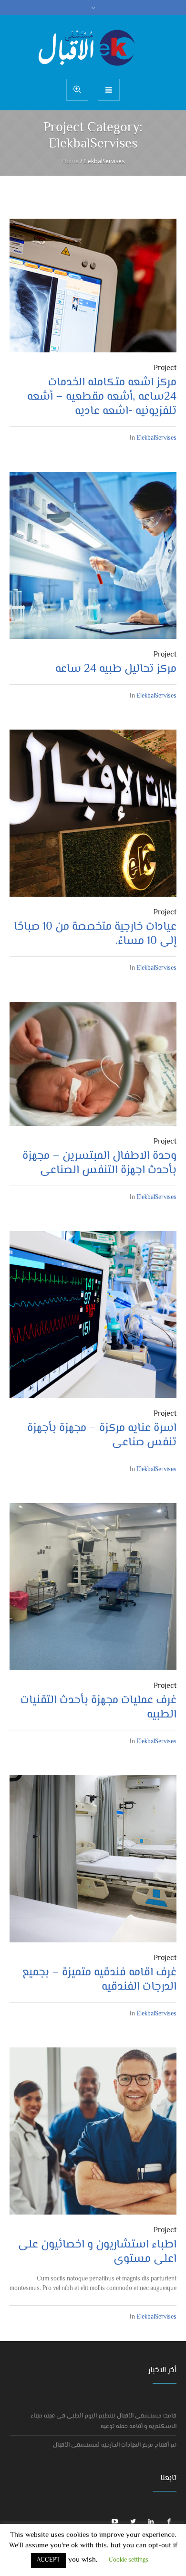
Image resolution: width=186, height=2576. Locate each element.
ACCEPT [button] (48, 2560)
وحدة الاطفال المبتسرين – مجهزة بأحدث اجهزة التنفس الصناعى (99, 1163)
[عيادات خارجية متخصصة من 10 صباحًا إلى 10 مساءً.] (93, 813)
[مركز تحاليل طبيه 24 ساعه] (93, 555)
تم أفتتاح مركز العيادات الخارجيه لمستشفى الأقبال (115, 2445)
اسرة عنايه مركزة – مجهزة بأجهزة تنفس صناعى (102, 1436)
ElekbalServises (156, 438)
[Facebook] (169, 2522)
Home (70, 161)
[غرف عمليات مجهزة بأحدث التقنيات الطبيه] (93, 1587)
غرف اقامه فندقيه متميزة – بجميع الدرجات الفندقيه (99, 1980)
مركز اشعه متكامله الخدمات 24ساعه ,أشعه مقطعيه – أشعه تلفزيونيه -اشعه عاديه (102, 397)
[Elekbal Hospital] (93, 46)
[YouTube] (115, 2522)
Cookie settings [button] (129, 2560)
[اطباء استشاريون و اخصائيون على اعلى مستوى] (93, 2131)
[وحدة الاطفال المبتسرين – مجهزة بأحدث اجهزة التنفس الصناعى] (93, 1064)
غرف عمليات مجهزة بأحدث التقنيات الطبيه (98, 1708)
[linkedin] (151, 2522)
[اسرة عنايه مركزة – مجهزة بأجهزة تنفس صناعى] (93, 1315)
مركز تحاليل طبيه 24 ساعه (116, 669)
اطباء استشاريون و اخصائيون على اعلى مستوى (97, 2252)
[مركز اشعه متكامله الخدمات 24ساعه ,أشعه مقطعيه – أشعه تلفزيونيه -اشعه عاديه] (93, 286)
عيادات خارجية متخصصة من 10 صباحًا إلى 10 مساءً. (95, 934)
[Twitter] (133, 2522)
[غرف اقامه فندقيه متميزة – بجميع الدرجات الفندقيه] (93, 1859)
